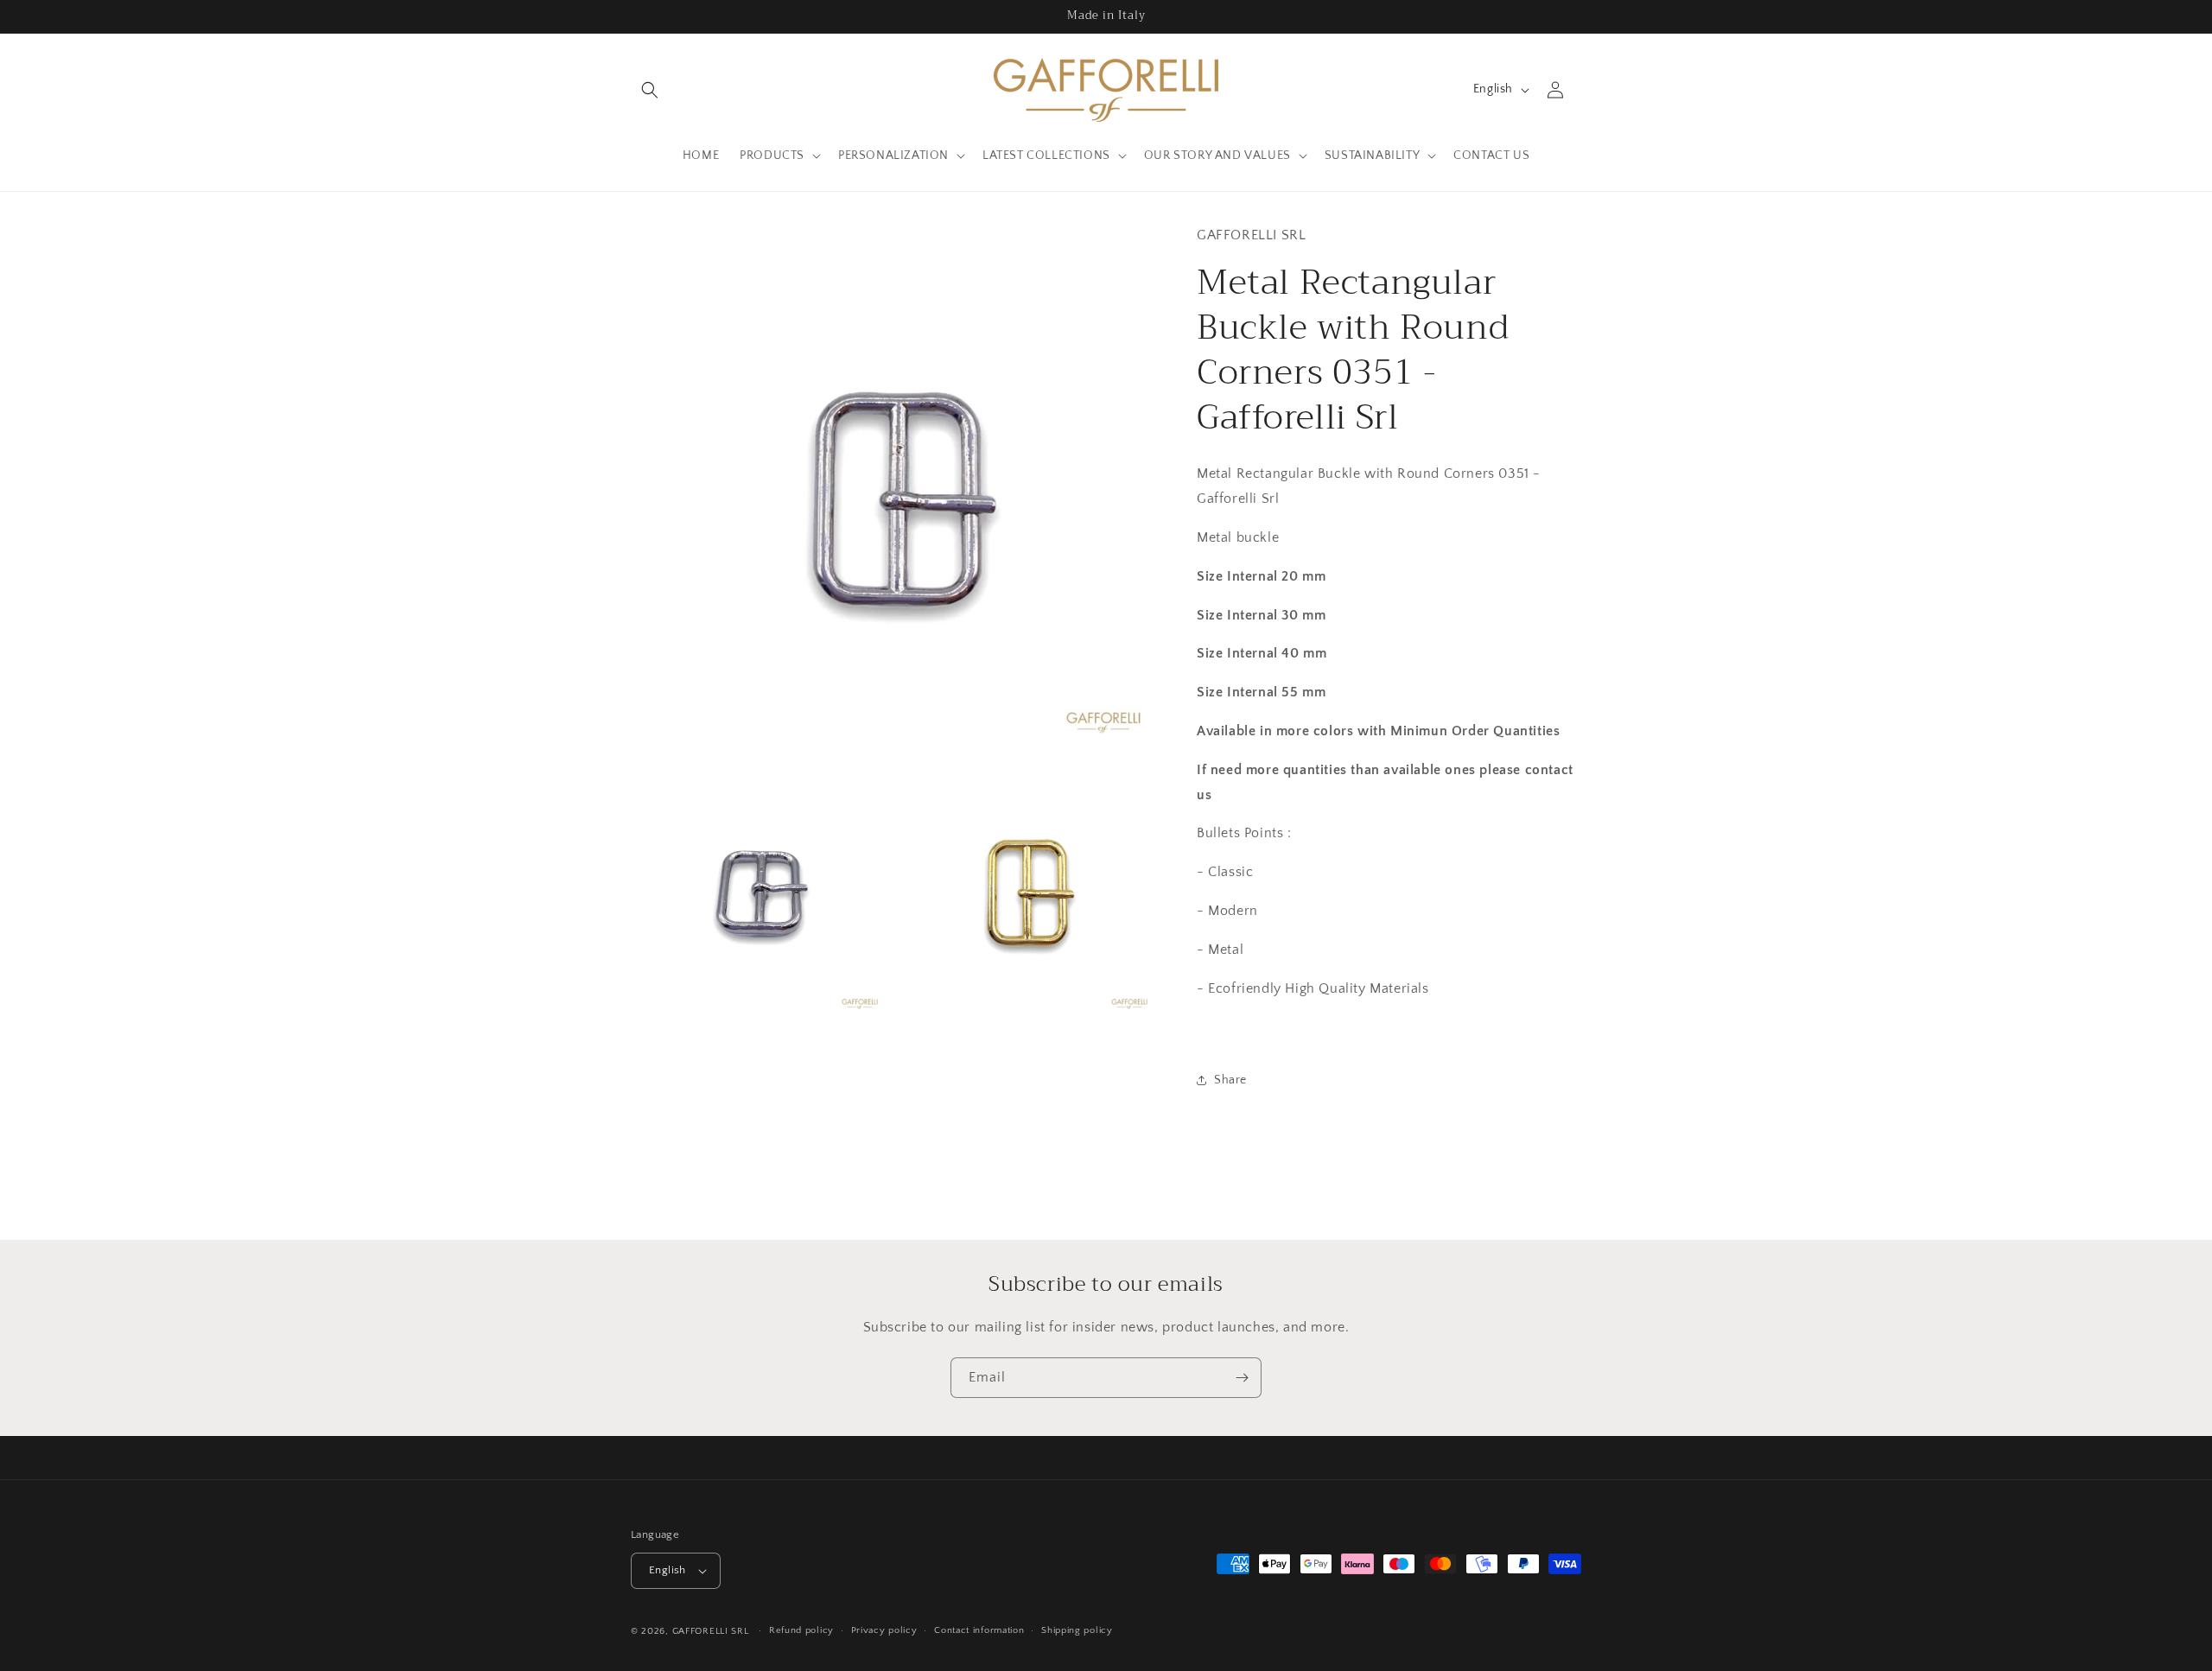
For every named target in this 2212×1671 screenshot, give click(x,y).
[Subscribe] (1242, 1378)
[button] (650, 90)
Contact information (979, 1631)
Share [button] (1230, 1080)
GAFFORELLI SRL (711, 1631)
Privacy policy (884, 1631)
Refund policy (801, 1631)
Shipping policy (1077, 1631)
